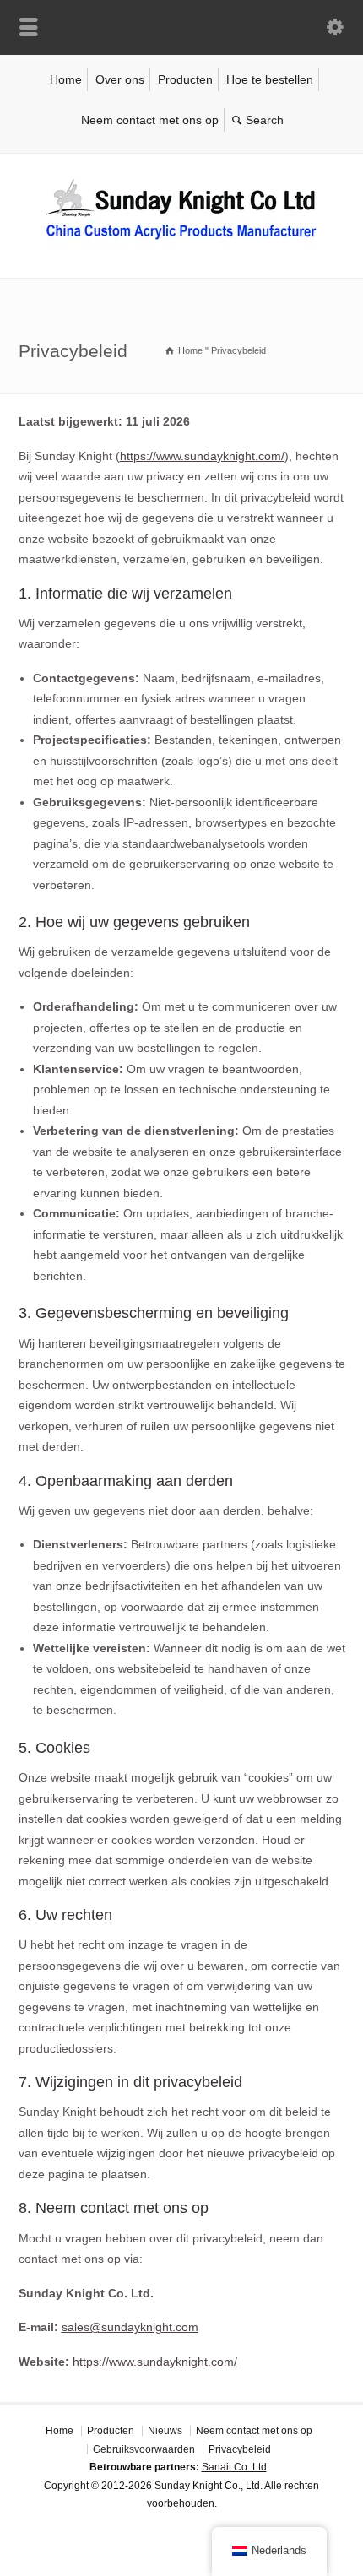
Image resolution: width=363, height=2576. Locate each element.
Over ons (120, 79)
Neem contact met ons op (150, 120)
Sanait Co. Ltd (234, 2467)
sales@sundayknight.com (130, 2327)
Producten (185, 79)
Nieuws (165, 2431)
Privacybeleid (240, 2449)
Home (66, 79)
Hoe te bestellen (270, 79)
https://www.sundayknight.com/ (202, 456)
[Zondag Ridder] (181, 242)
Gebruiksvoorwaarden (144, 2449)
